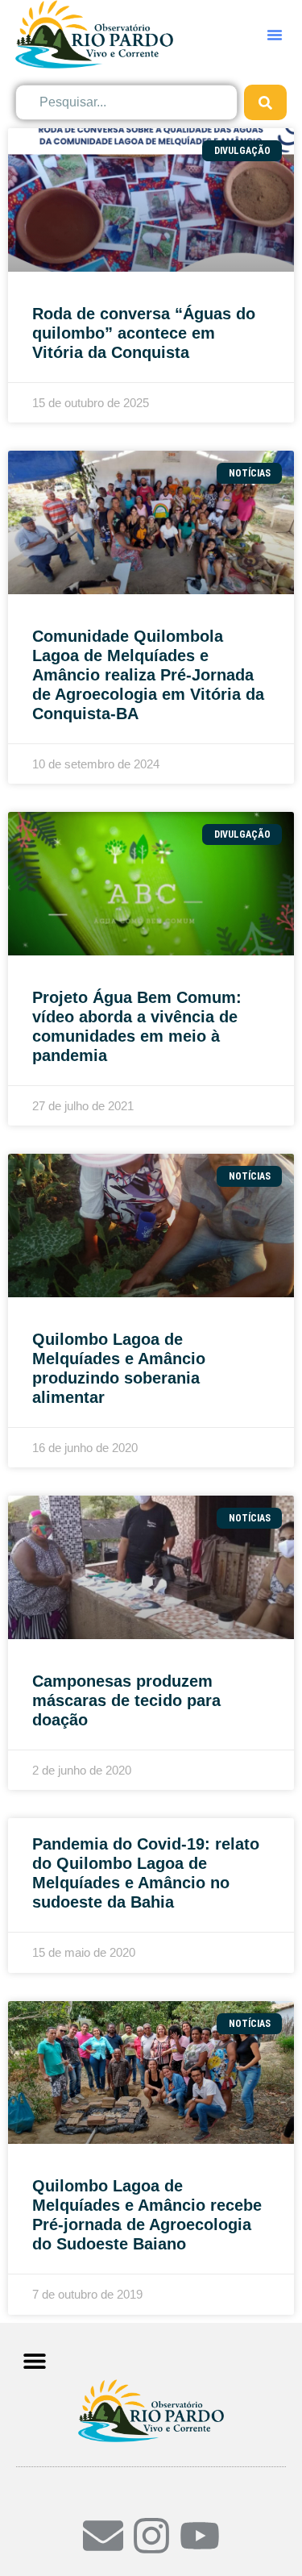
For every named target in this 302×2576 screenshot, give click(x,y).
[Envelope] (103, 2536)
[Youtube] (200, 2536)
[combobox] (127, 102)
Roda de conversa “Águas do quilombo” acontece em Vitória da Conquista (144, 333)
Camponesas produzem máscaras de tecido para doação (126, 1700)
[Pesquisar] (265, 102)
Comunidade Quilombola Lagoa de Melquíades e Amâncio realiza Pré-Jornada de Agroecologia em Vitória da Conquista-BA (148, 675)
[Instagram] (151, 2536)
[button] (275, 35)
